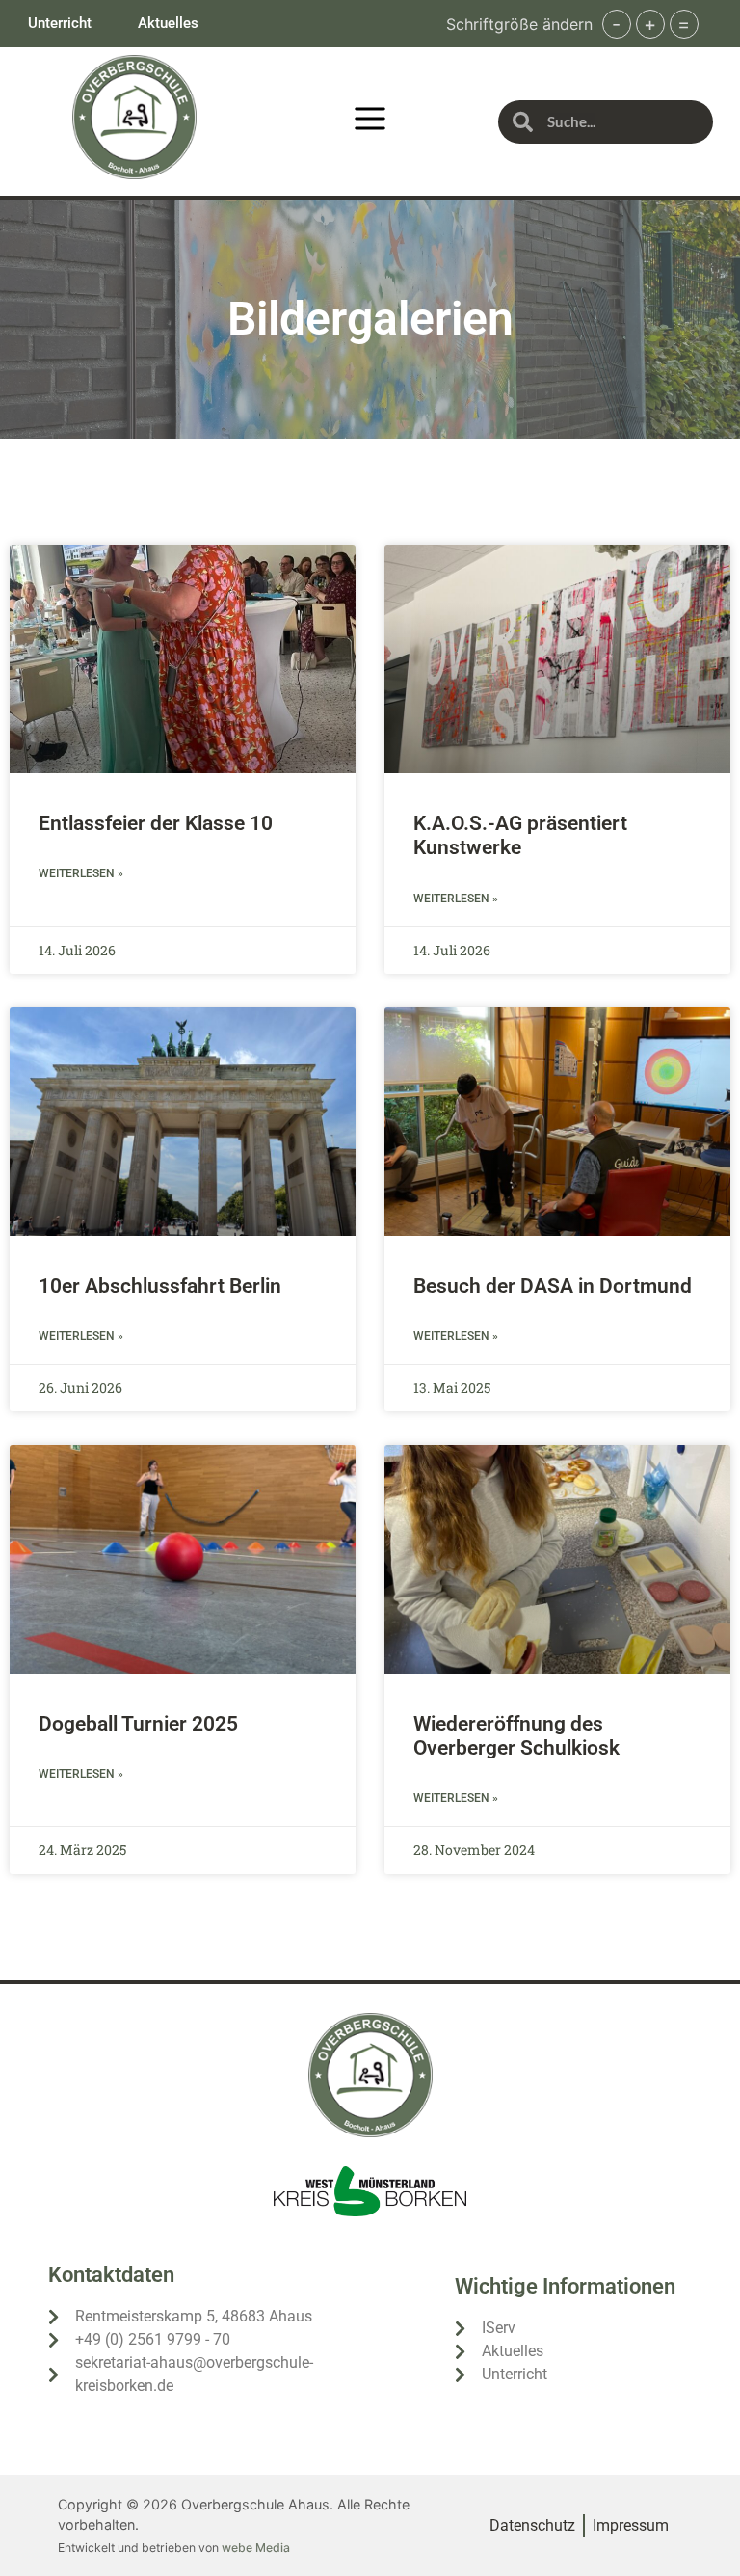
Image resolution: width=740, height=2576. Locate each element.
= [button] (684, 24)
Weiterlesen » (81, 873)
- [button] (616, 24)
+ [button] (650, 24)
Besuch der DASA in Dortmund (553, 1286)
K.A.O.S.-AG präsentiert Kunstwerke (520, 835)
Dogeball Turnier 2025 (138, 1724)
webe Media (256, 2548)
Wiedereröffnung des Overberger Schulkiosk (516, 1736)
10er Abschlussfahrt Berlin (160, 1286)
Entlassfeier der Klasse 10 (156, 823)
